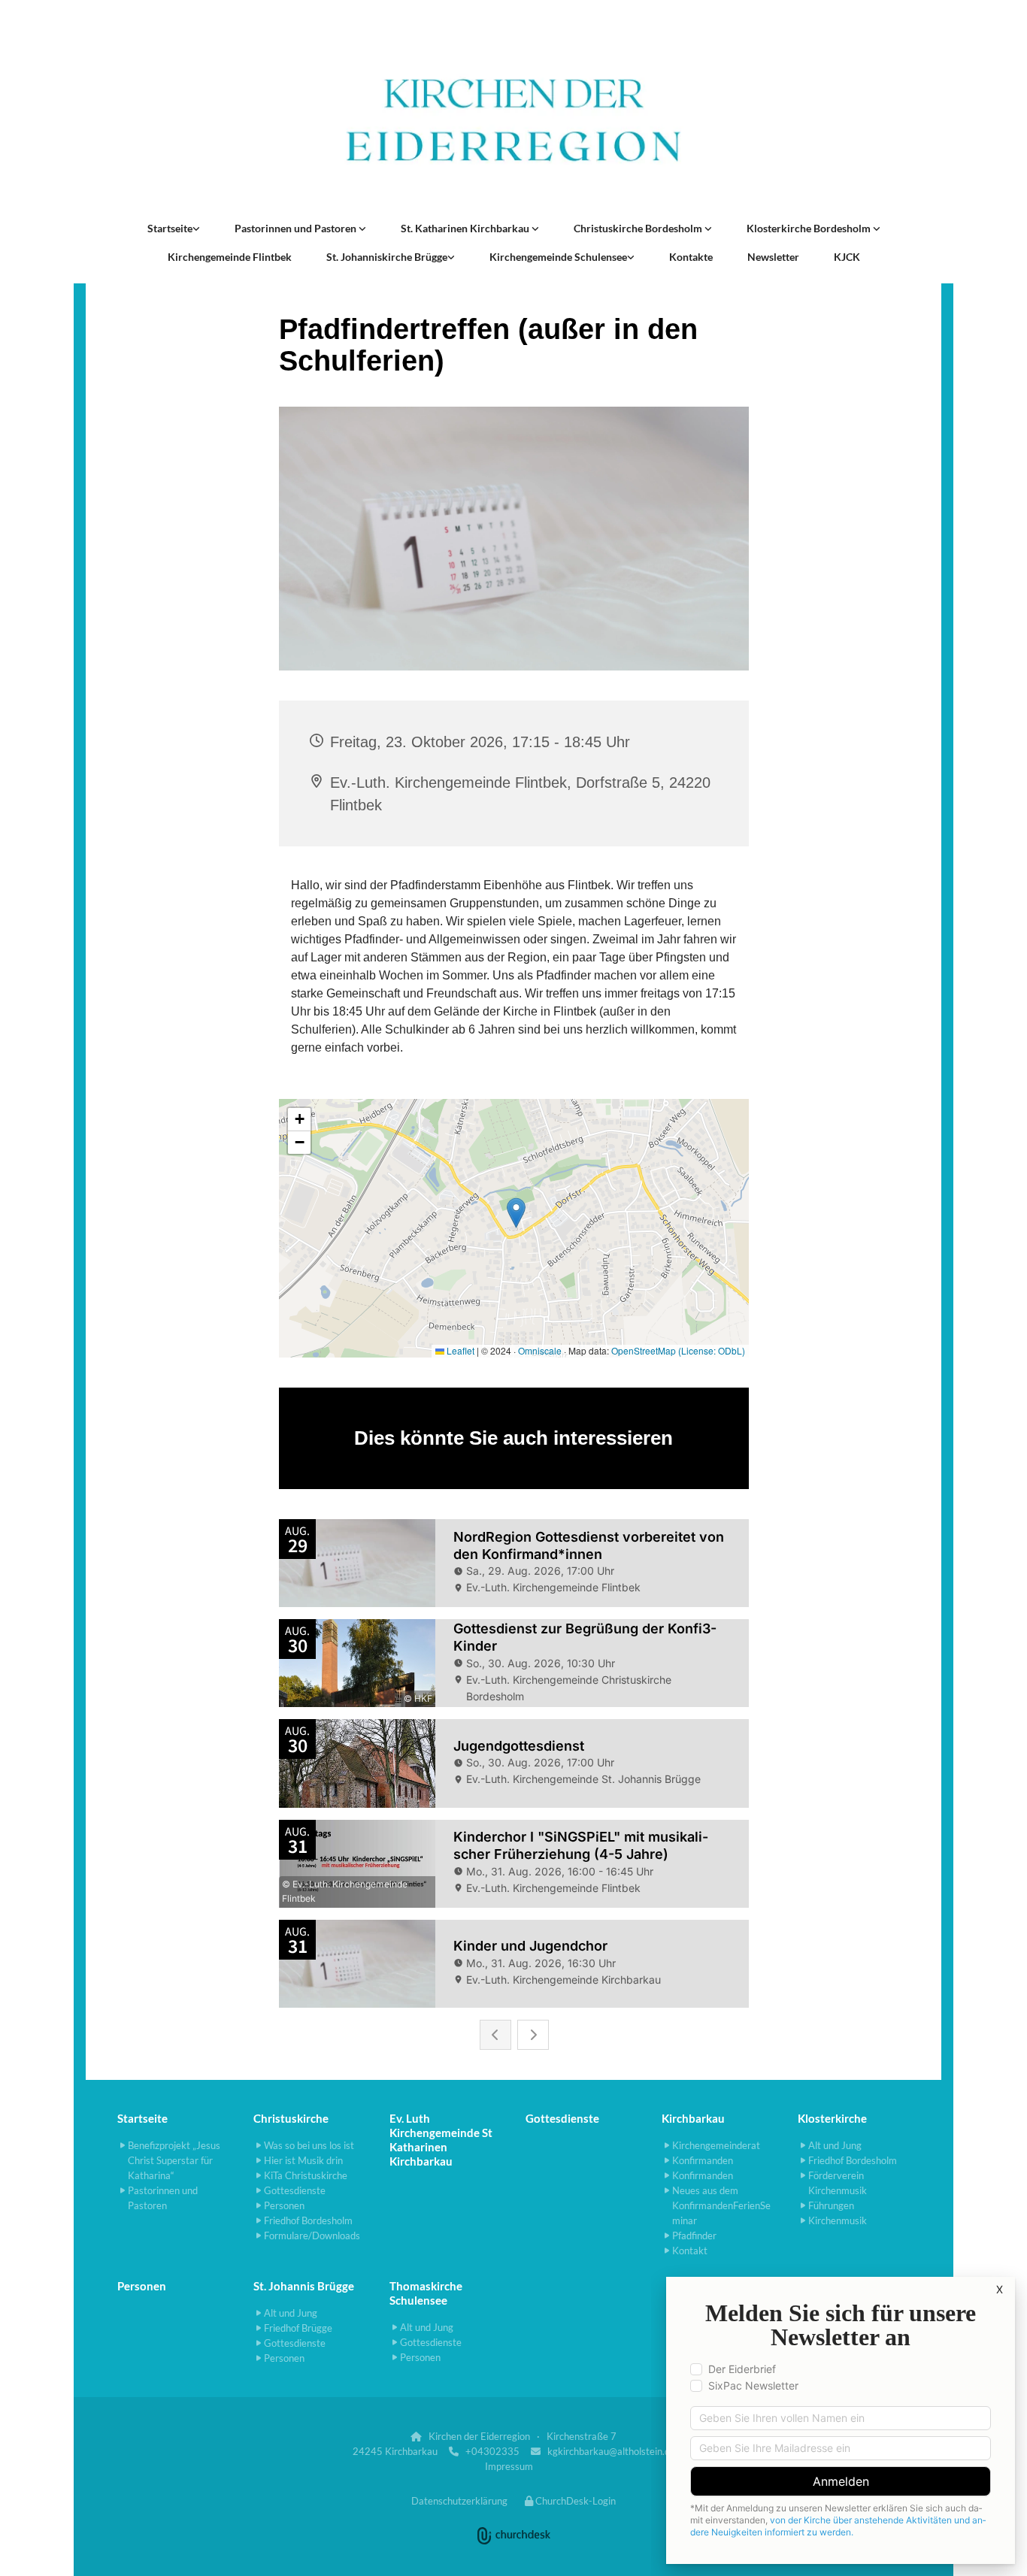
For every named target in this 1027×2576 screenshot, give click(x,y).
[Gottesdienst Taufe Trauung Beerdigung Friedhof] (535, 229)
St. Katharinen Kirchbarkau (466, 228)
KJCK (847, 257)
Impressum (509, 2466)
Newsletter (773, 257)
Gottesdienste (562, 2118)
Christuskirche (291, 2118)
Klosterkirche (832, 2118)
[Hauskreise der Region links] (196, 229)
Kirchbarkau (693, 2118)
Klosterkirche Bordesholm (810, 228)
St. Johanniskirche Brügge (387, 257)
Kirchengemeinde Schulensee (558, 257)
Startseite (170, 228)
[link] (174, 229)
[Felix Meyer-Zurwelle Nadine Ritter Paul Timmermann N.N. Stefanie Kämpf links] (362, 229)
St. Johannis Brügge (304, 2286)
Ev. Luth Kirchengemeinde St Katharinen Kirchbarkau (441, 2140)
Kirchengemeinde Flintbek (230, 257)
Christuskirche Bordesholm (639, 228)
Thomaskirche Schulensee (426, 2293)
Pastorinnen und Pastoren (297, 228)
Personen (142, 2286)
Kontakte (691, 257)
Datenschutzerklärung (459, 2501)
